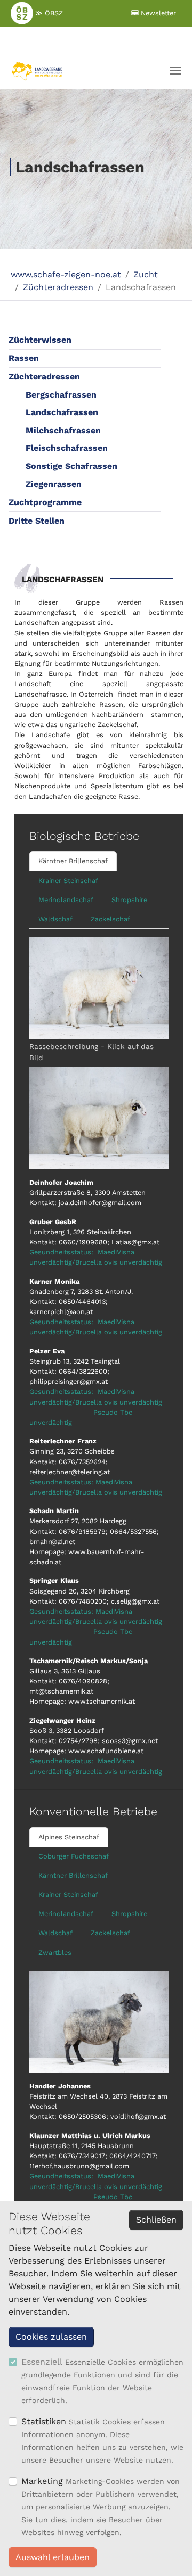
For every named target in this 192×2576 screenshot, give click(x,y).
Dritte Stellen (37, 521)
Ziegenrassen (54, 484)
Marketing (42, 2481)
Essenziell (42, 2362)
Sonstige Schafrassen (71, 466)
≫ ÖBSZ (48, 13)
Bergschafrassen (61, 395)
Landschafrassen (62, 412)
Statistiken (44, 2421)
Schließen (156, 2220)
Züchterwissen (40, 340)
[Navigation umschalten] (175, 71)
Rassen (24, 358)
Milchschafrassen (63, 430)
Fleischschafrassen (67, 448)
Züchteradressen (44, 377)
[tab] (73, 861)
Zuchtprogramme (45, 502)
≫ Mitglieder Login (89, 39)
